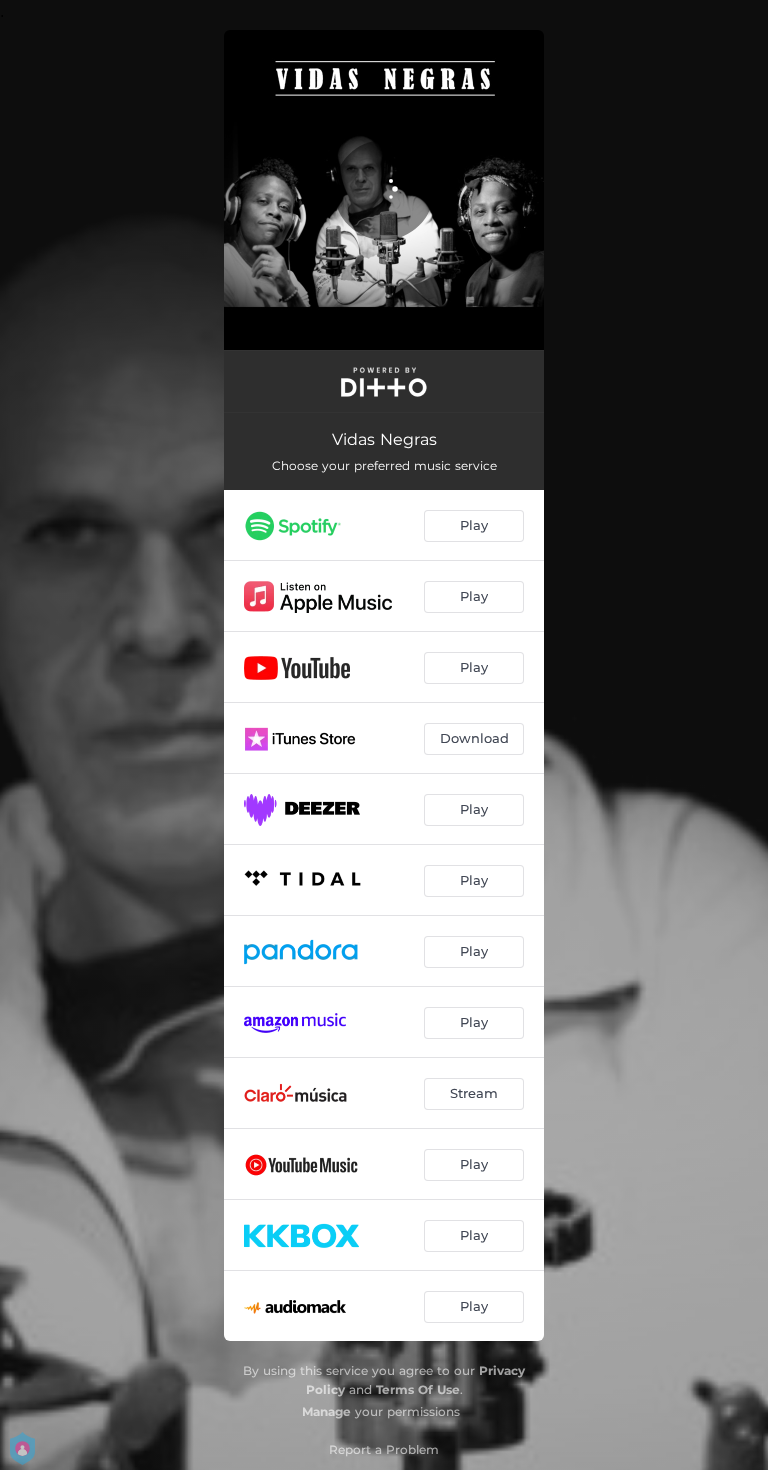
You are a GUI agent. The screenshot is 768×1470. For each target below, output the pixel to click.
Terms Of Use (418, 1389)
